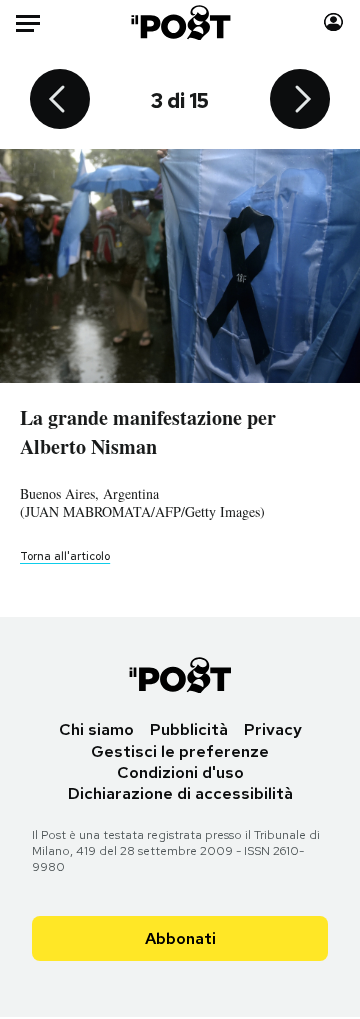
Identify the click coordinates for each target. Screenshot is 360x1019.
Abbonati (180, 938)
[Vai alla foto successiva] (300, 101)
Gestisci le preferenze (180, 751)
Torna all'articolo (65, 556)
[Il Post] (180, 22)
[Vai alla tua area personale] (333, 22)
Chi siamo (96, 729)
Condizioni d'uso (180, 772)
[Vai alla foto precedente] (60, 101)
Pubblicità (189, 729)
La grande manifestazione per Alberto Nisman (148, 432)
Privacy (273, 729)
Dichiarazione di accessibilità (180, 793)
